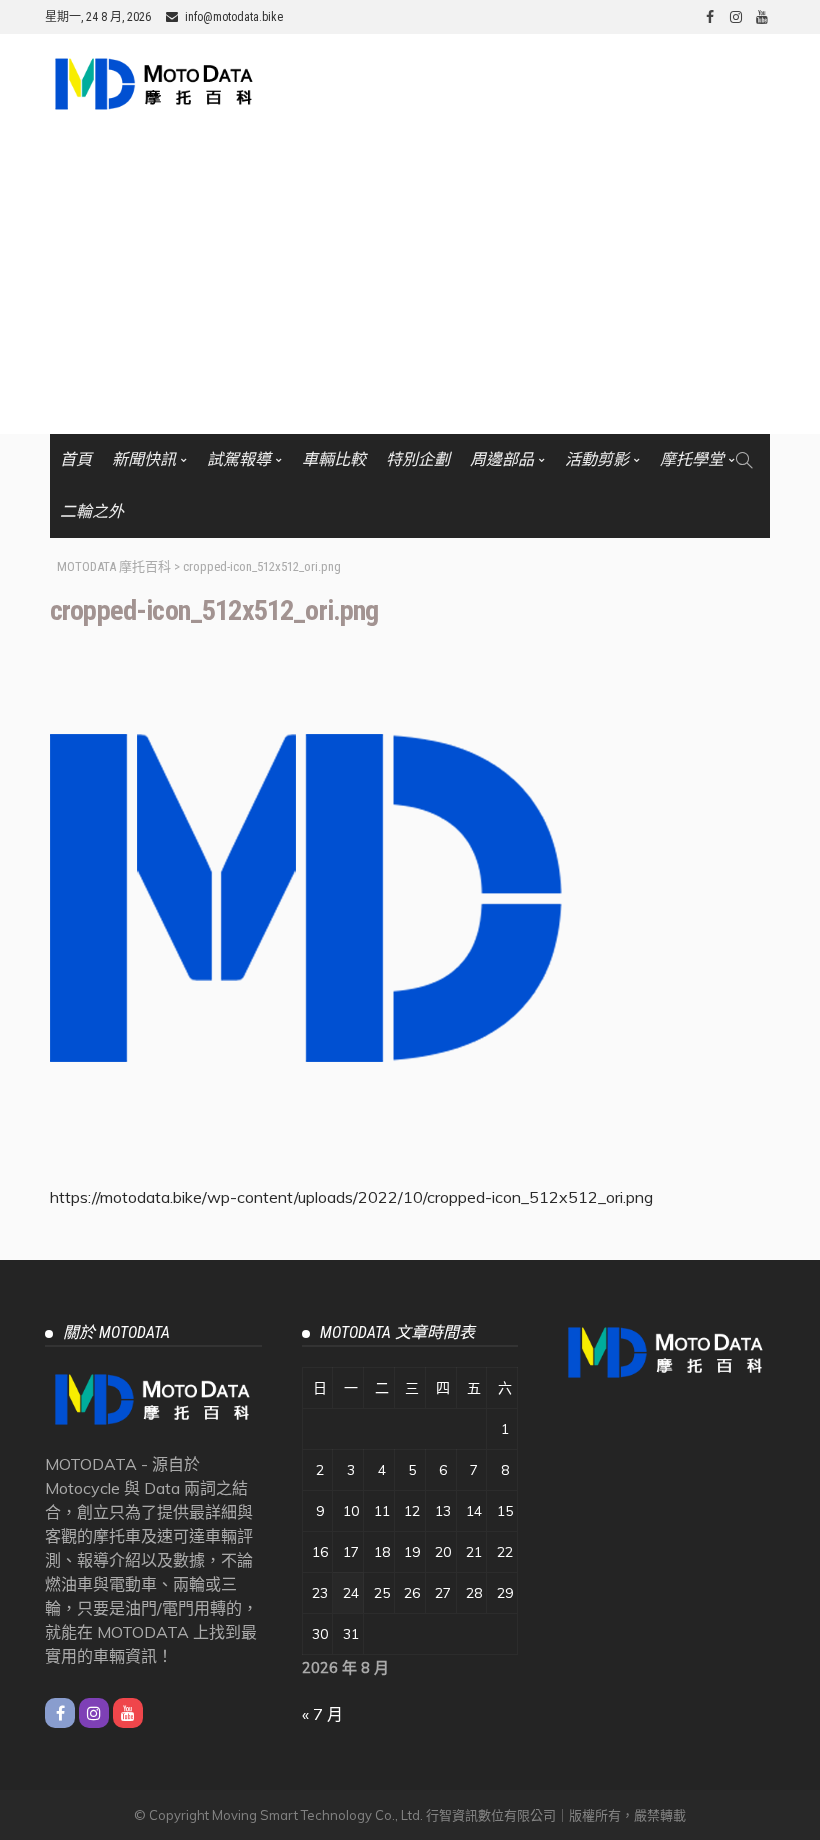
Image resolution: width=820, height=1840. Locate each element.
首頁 (76, 459)
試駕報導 (239, 459)
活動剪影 (597, 459)
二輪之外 (92, 511)
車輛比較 (334, 459)
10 (351, 1511)
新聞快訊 (144, 459)
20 (443, 1552)
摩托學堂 (692, 459)
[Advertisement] (410, 284)
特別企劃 (418, 459)
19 (412, 1552)
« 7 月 (322, 1714)
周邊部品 (502, 459)
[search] (744, 460)
